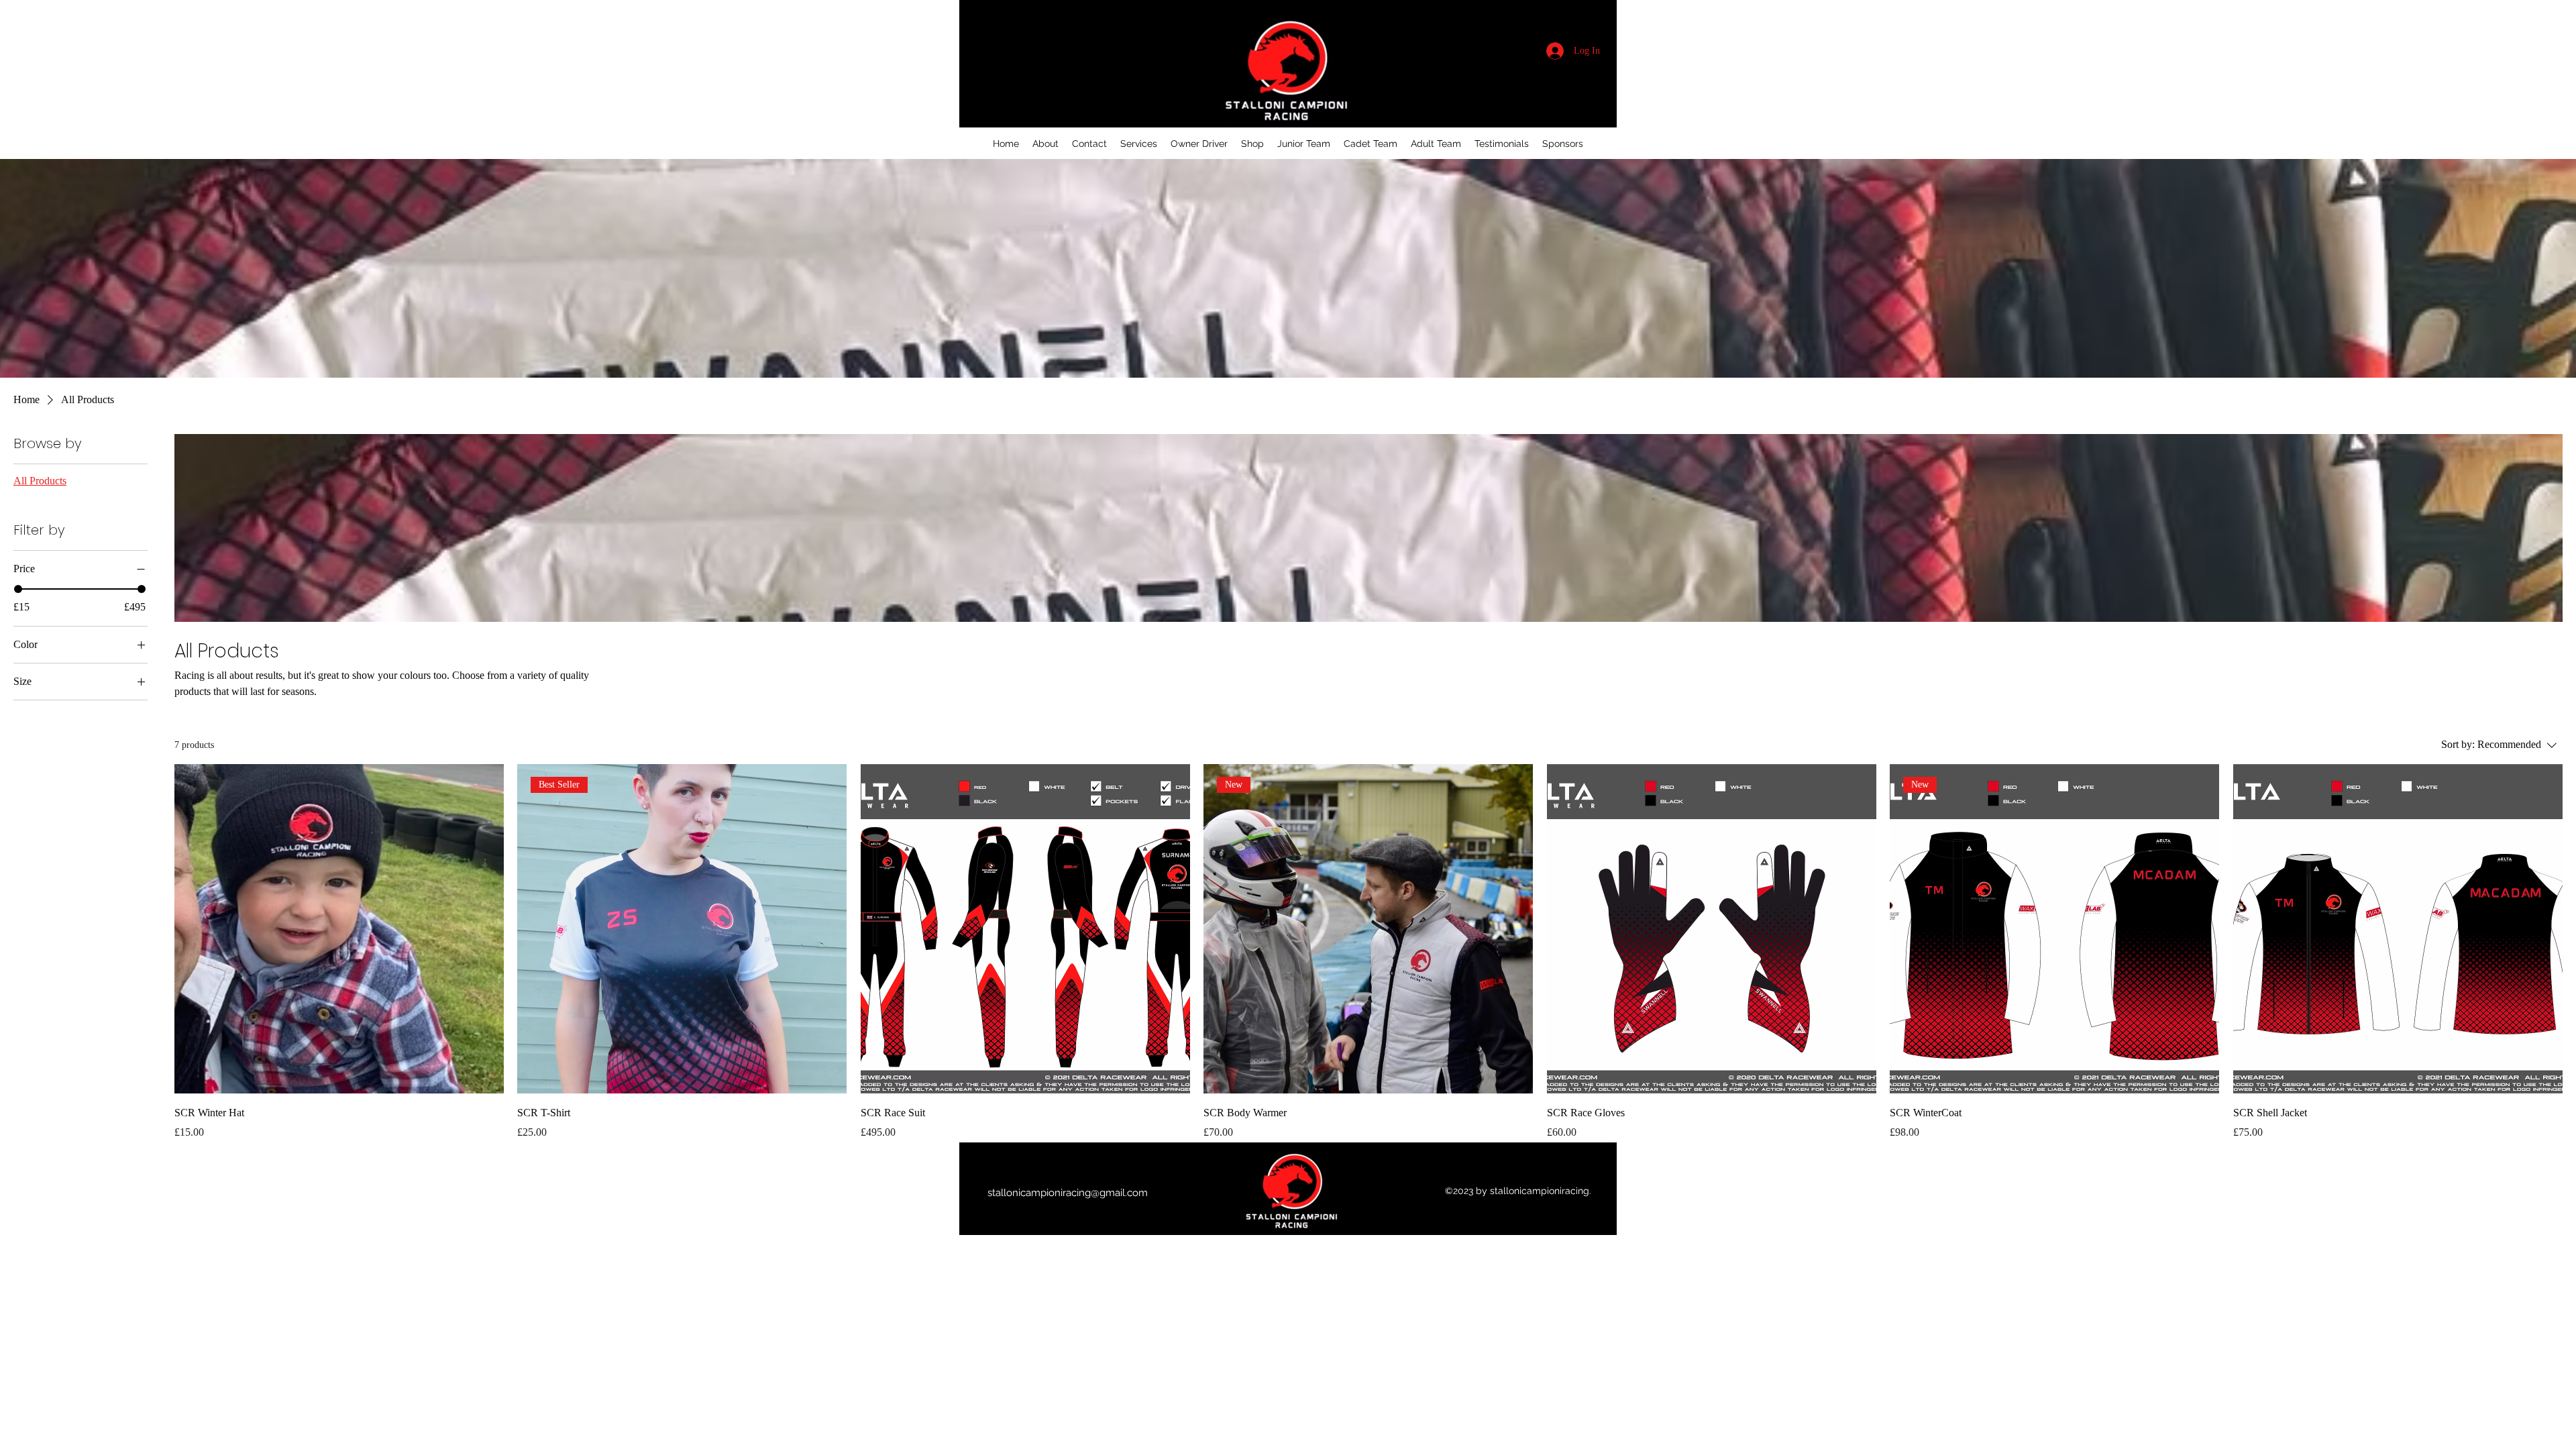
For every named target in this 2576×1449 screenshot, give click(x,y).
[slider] (18, 589)
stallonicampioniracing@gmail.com (1068, 1193)
